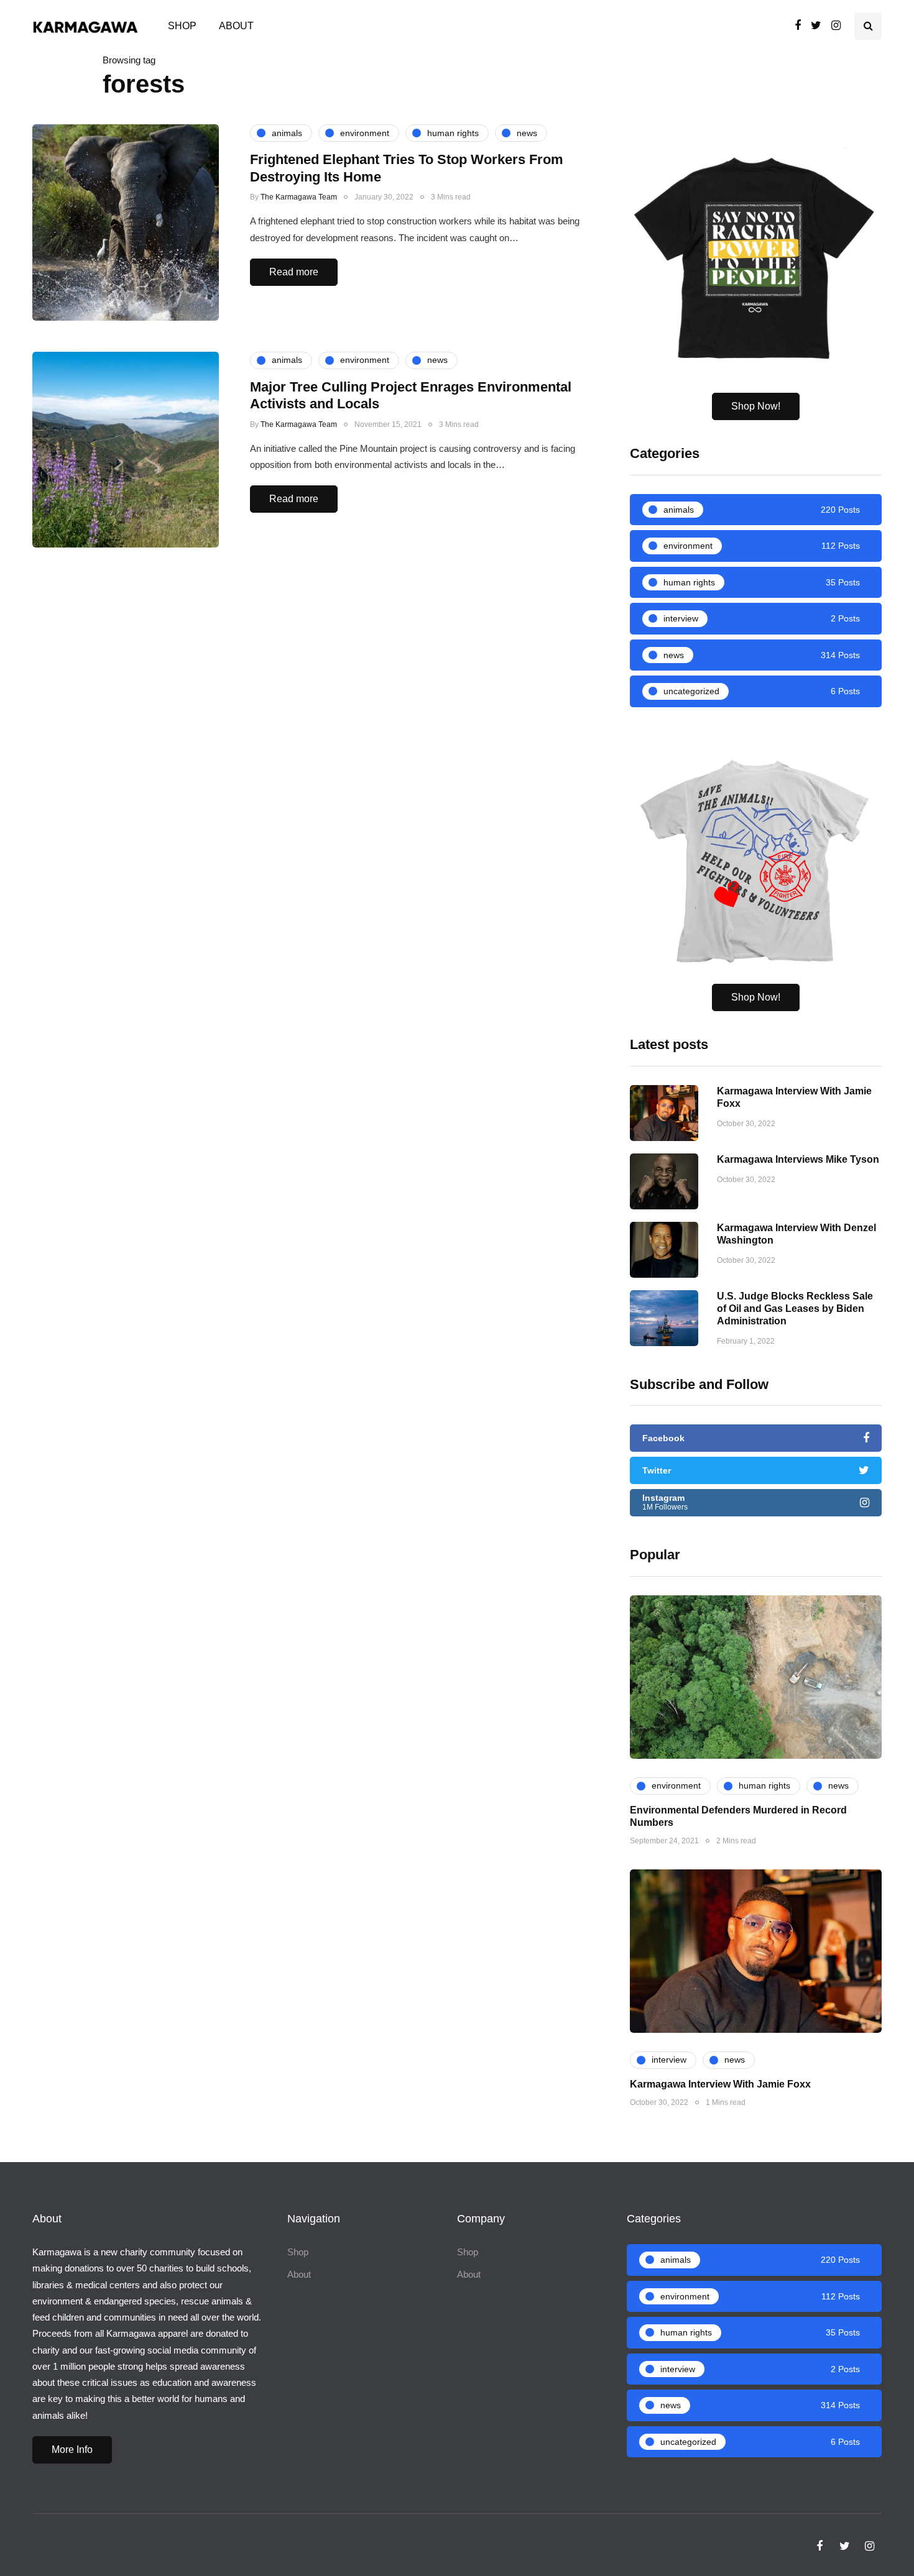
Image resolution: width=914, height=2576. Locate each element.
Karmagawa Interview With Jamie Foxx (720, 2084)
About (236, 26)
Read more (294, 272)
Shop (182, 26)
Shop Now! (756, 406)
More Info (72, 2450)
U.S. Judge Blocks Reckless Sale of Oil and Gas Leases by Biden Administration (795, 1309)
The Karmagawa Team (299, 197)
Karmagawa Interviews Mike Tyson (798, 1159)
